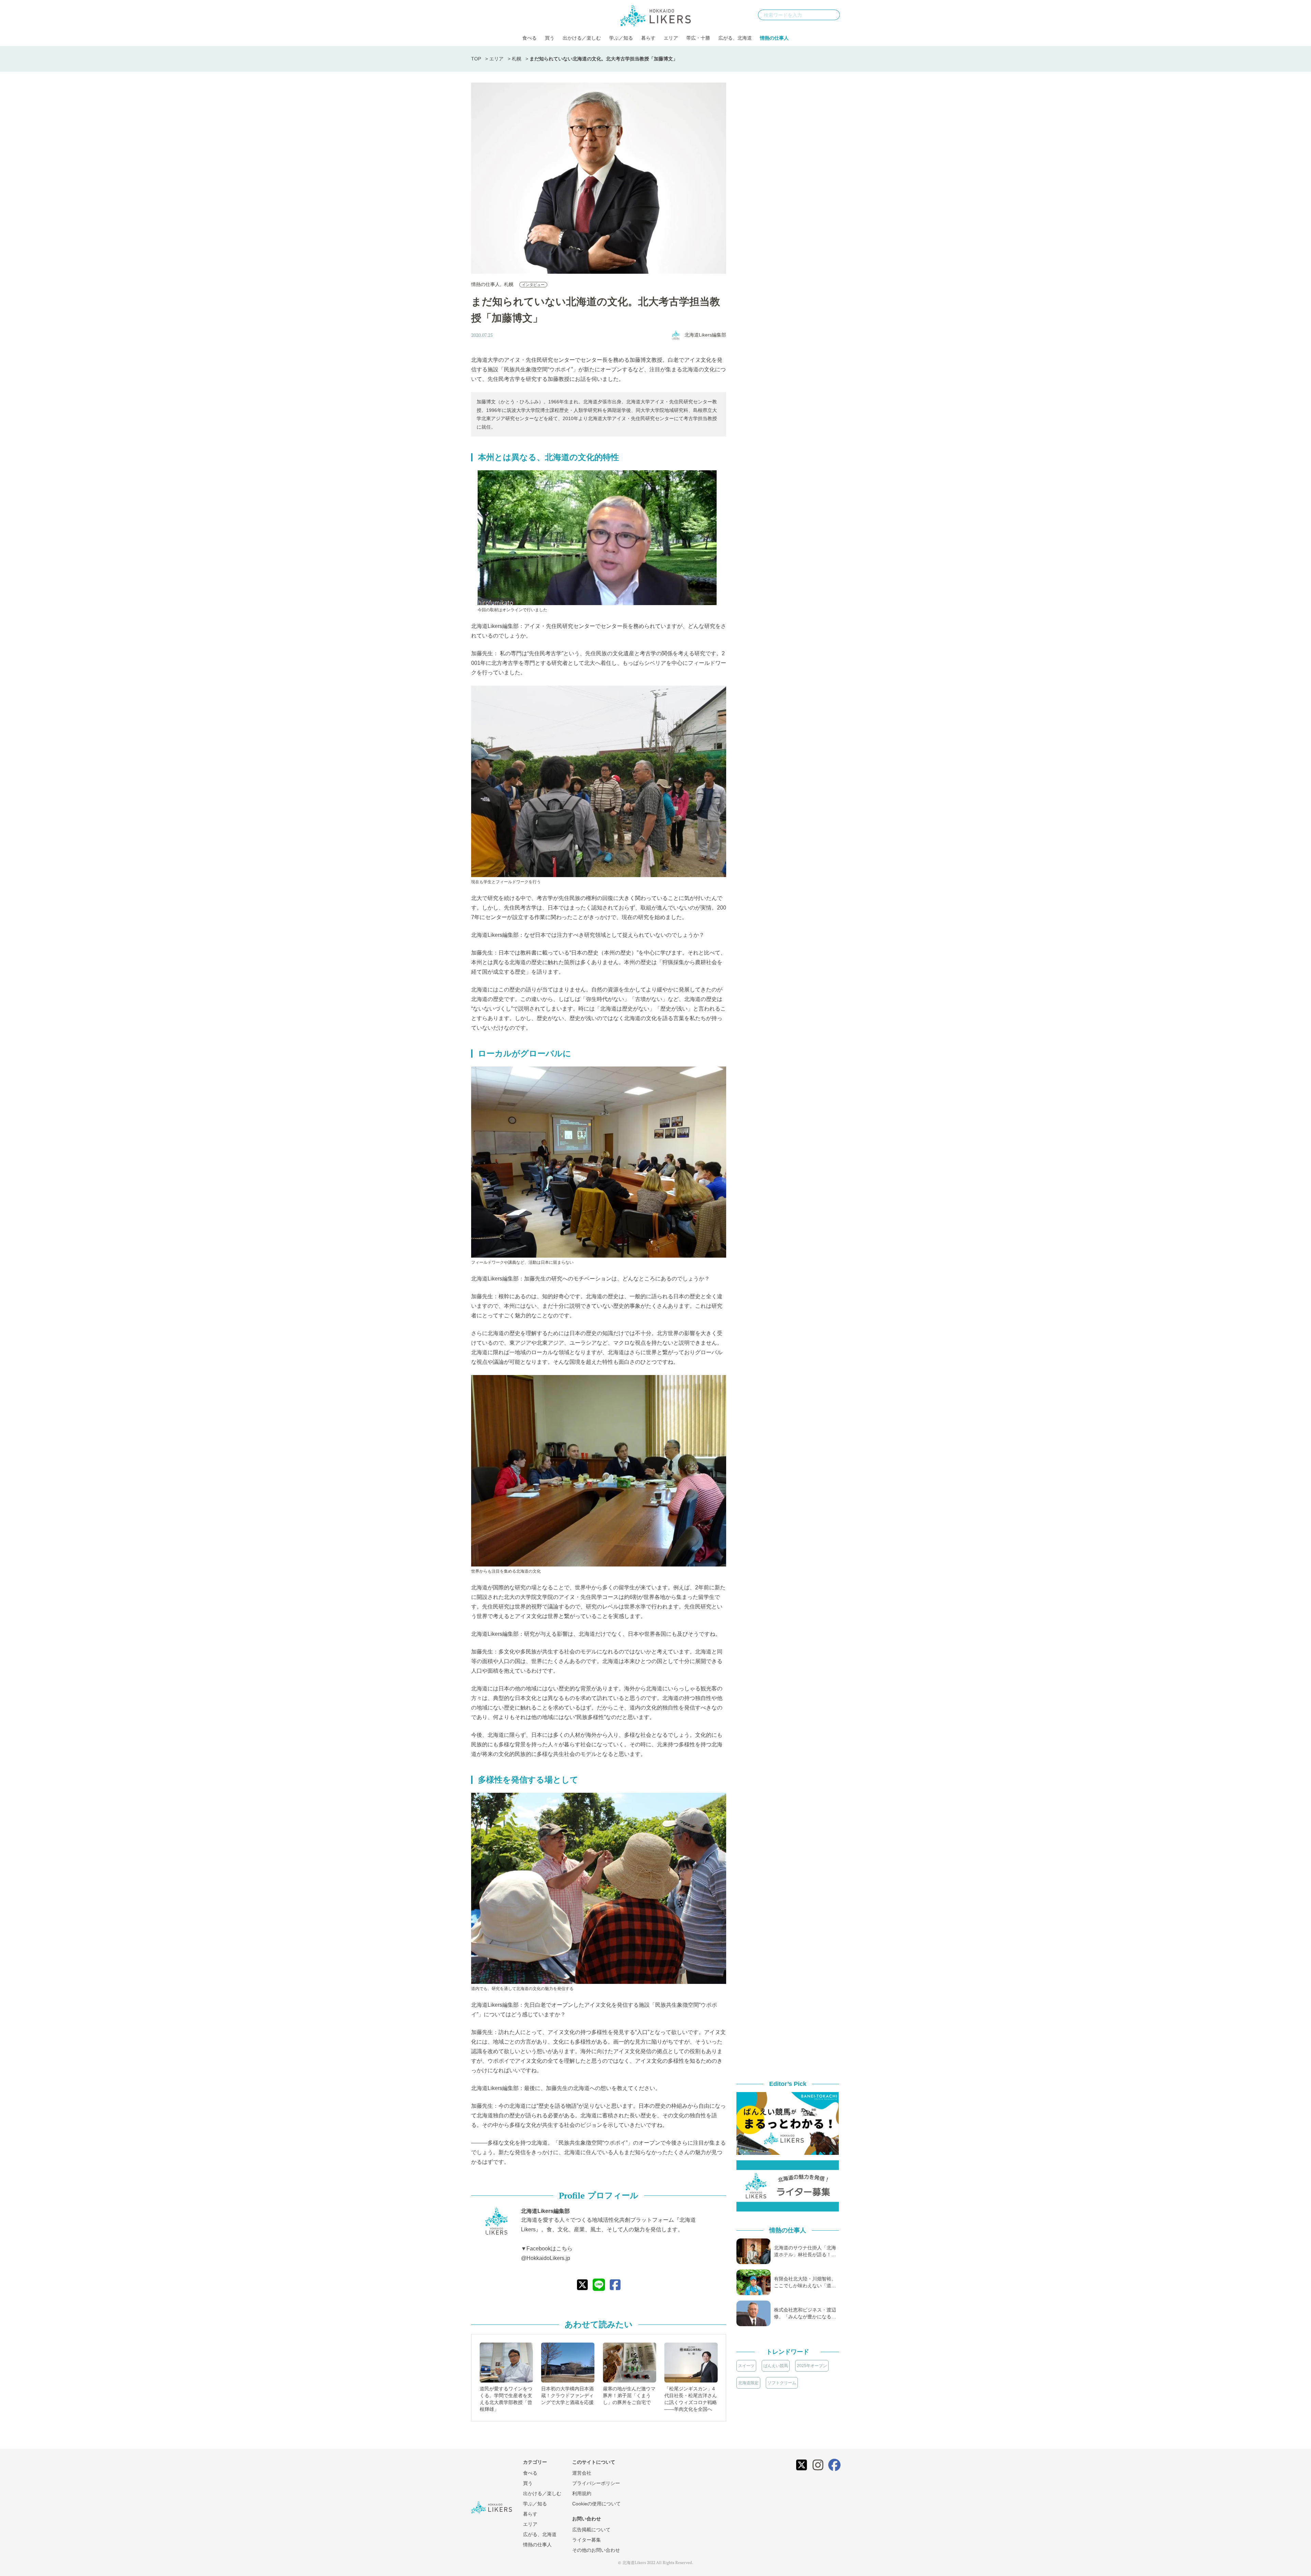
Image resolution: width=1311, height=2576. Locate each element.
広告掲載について (591, 2530)
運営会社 (582, 2473)
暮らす (648, 38)
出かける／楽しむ (582, 38)
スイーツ (746, 2366)
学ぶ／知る (621, 38)
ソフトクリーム (782, 2383)
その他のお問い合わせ (596, 2550)
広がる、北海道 (735, 38)
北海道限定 (748, 2383)
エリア (671, 38)
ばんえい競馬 (776, 2366)
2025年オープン (812, 2366)
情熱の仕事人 (774, 38)
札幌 (517, 59)
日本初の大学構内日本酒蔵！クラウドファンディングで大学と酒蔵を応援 (567, 2395)
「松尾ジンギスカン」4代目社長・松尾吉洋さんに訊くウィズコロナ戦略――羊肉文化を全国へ (691, 2399)
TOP (476, 59)
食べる (530, 38)
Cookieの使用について (596, 2504)
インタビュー (533, 285)
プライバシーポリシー (596, 2483)
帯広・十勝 (698, 38)
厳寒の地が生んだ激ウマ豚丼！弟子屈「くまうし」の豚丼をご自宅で (629, 2395)
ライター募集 (587, 2540)
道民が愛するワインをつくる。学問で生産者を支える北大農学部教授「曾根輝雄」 (506, 2399)
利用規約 (582, 2493)
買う (550, 38)
